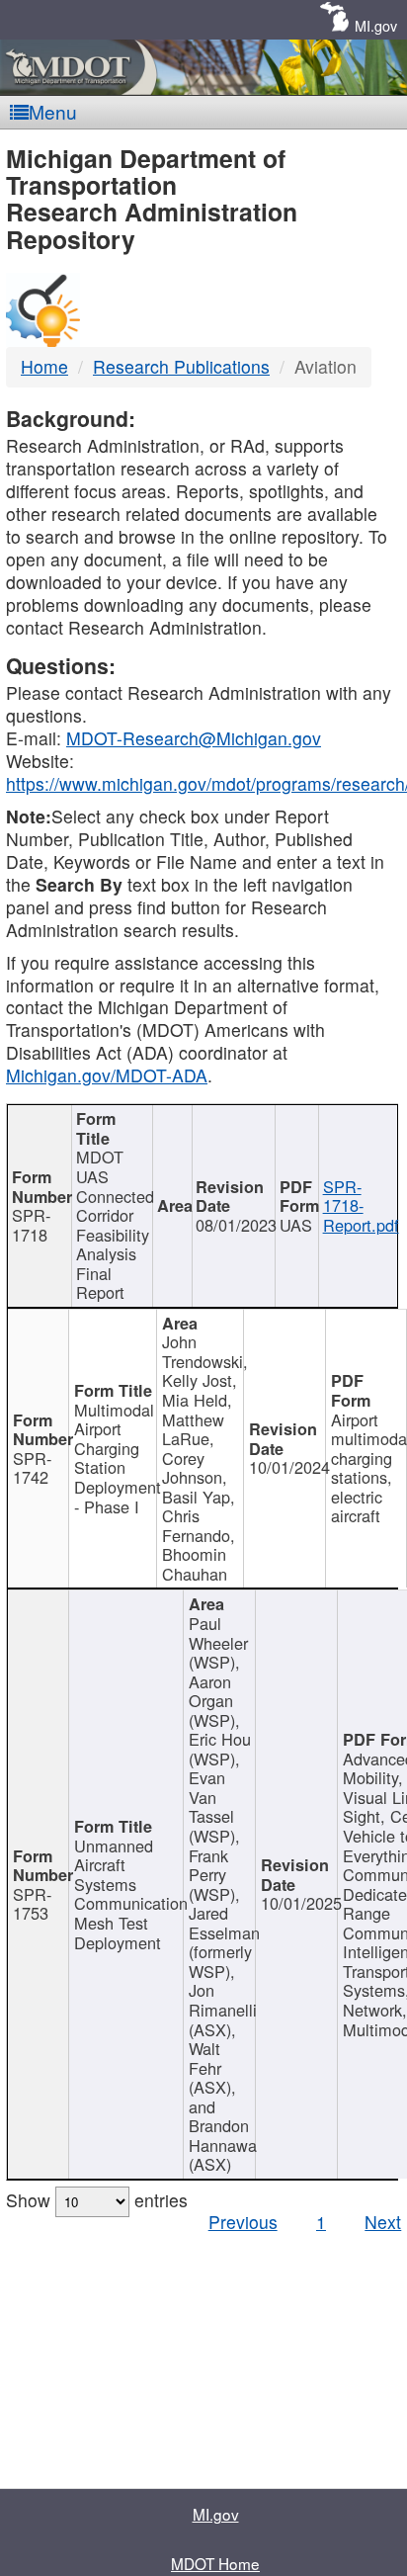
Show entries (97, 2200)
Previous (243, 2222)
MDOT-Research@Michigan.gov (194, 738)
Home (44, 366)
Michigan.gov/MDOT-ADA (107, 1075)
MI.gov (376, 25)
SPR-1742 (32, 1468)
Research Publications (181, 366)
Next (383, 2222)
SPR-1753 (32, 1904)
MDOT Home (215, 2563)
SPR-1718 (31, 1225)
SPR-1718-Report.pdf (361, 1205)
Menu (53, 111)
